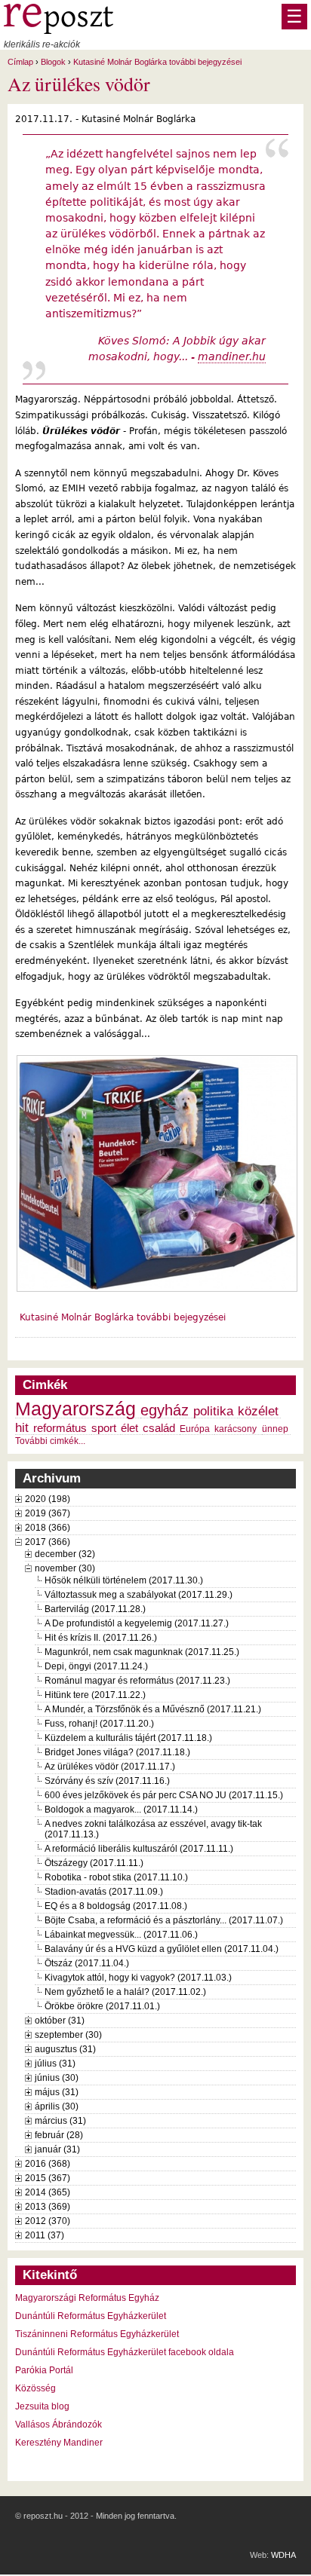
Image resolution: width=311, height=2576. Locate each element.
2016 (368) (48, 2164)
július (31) (55, 2064)
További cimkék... (50, 1441)
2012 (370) (48, 2221)
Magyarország (75, 1409)
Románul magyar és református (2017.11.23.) (137, 1681)
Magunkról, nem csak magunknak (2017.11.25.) (142, 1652)
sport (104, 1428)
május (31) (57, 2092)
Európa (195, 1429)
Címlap (20, 62)
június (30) (57, 2078)
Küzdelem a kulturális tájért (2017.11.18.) (128, 1738)
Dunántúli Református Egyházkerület (91, 2316)
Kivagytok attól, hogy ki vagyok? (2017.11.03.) (138, 1978)
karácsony (236, 1429)
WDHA (283, 2555)
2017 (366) (48, 1542)
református (60, 1428)
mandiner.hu (232, 356)
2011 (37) (45, 2235)
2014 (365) (48, 2192)
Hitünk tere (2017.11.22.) (95, 1695)
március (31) (60, 2121)
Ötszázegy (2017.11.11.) (94, 1863)
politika (213, 1411)
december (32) (65, 1554)
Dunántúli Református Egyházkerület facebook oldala (125, 2352)
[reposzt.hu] (59, 31)
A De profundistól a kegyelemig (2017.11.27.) (137, 1623)
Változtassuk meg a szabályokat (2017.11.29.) (139, 1595)
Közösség (35, 2388)
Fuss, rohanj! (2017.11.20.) (99, 1724)
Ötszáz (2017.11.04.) (87, 1963)
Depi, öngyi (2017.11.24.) (96, 1666)
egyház (165, 1410)
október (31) (60, 2021)
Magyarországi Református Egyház (87, 2298)
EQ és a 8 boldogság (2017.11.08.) (116, 1906)
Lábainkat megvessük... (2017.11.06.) (121, 1935)
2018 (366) (48, 1528)
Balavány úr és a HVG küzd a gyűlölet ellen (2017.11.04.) (162, 1949)
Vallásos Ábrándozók (59, 2425)
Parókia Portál (44, 2370)
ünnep (275, 1429)
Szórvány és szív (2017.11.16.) (107, 1781)
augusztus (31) (65, 2049)
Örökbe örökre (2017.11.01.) (102, 2006)
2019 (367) (48, 1513)
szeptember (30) (68, 2035)
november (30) (65, 1568)
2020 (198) (48, 1499)
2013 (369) (48, 2207)
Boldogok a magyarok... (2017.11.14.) (121, 1810)
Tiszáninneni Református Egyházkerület (97, 2334)
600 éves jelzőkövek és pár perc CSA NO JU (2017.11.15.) (164, 1795)
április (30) (57, 2106)
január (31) (57, 2149)
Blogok (53, 62)
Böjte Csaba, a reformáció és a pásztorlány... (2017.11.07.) (164, 1920)
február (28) (59, 2135)
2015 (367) (48, 2178)
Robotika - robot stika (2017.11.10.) (116, 1877)
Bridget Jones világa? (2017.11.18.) (117, 1752)
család (159, 1428)
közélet (258, 1411)
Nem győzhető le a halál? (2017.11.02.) (125, 1992)
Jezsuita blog (42, 2406)
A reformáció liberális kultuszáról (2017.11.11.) (139, 1849)
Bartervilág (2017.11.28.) (95, 1609)
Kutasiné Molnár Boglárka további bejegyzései (157, 62)
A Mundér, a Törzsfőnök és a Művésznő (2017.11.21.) (153, 1709)
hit (22, 1427)
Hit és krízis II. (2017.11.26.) (101, 1638)
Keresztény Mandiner (59, 2443)
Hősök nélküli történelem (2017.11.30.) (124, 1580)
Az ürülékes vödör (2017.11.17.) (110, 1767)
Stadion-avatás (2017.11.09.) (104, 1892)
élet (129, 1428)
